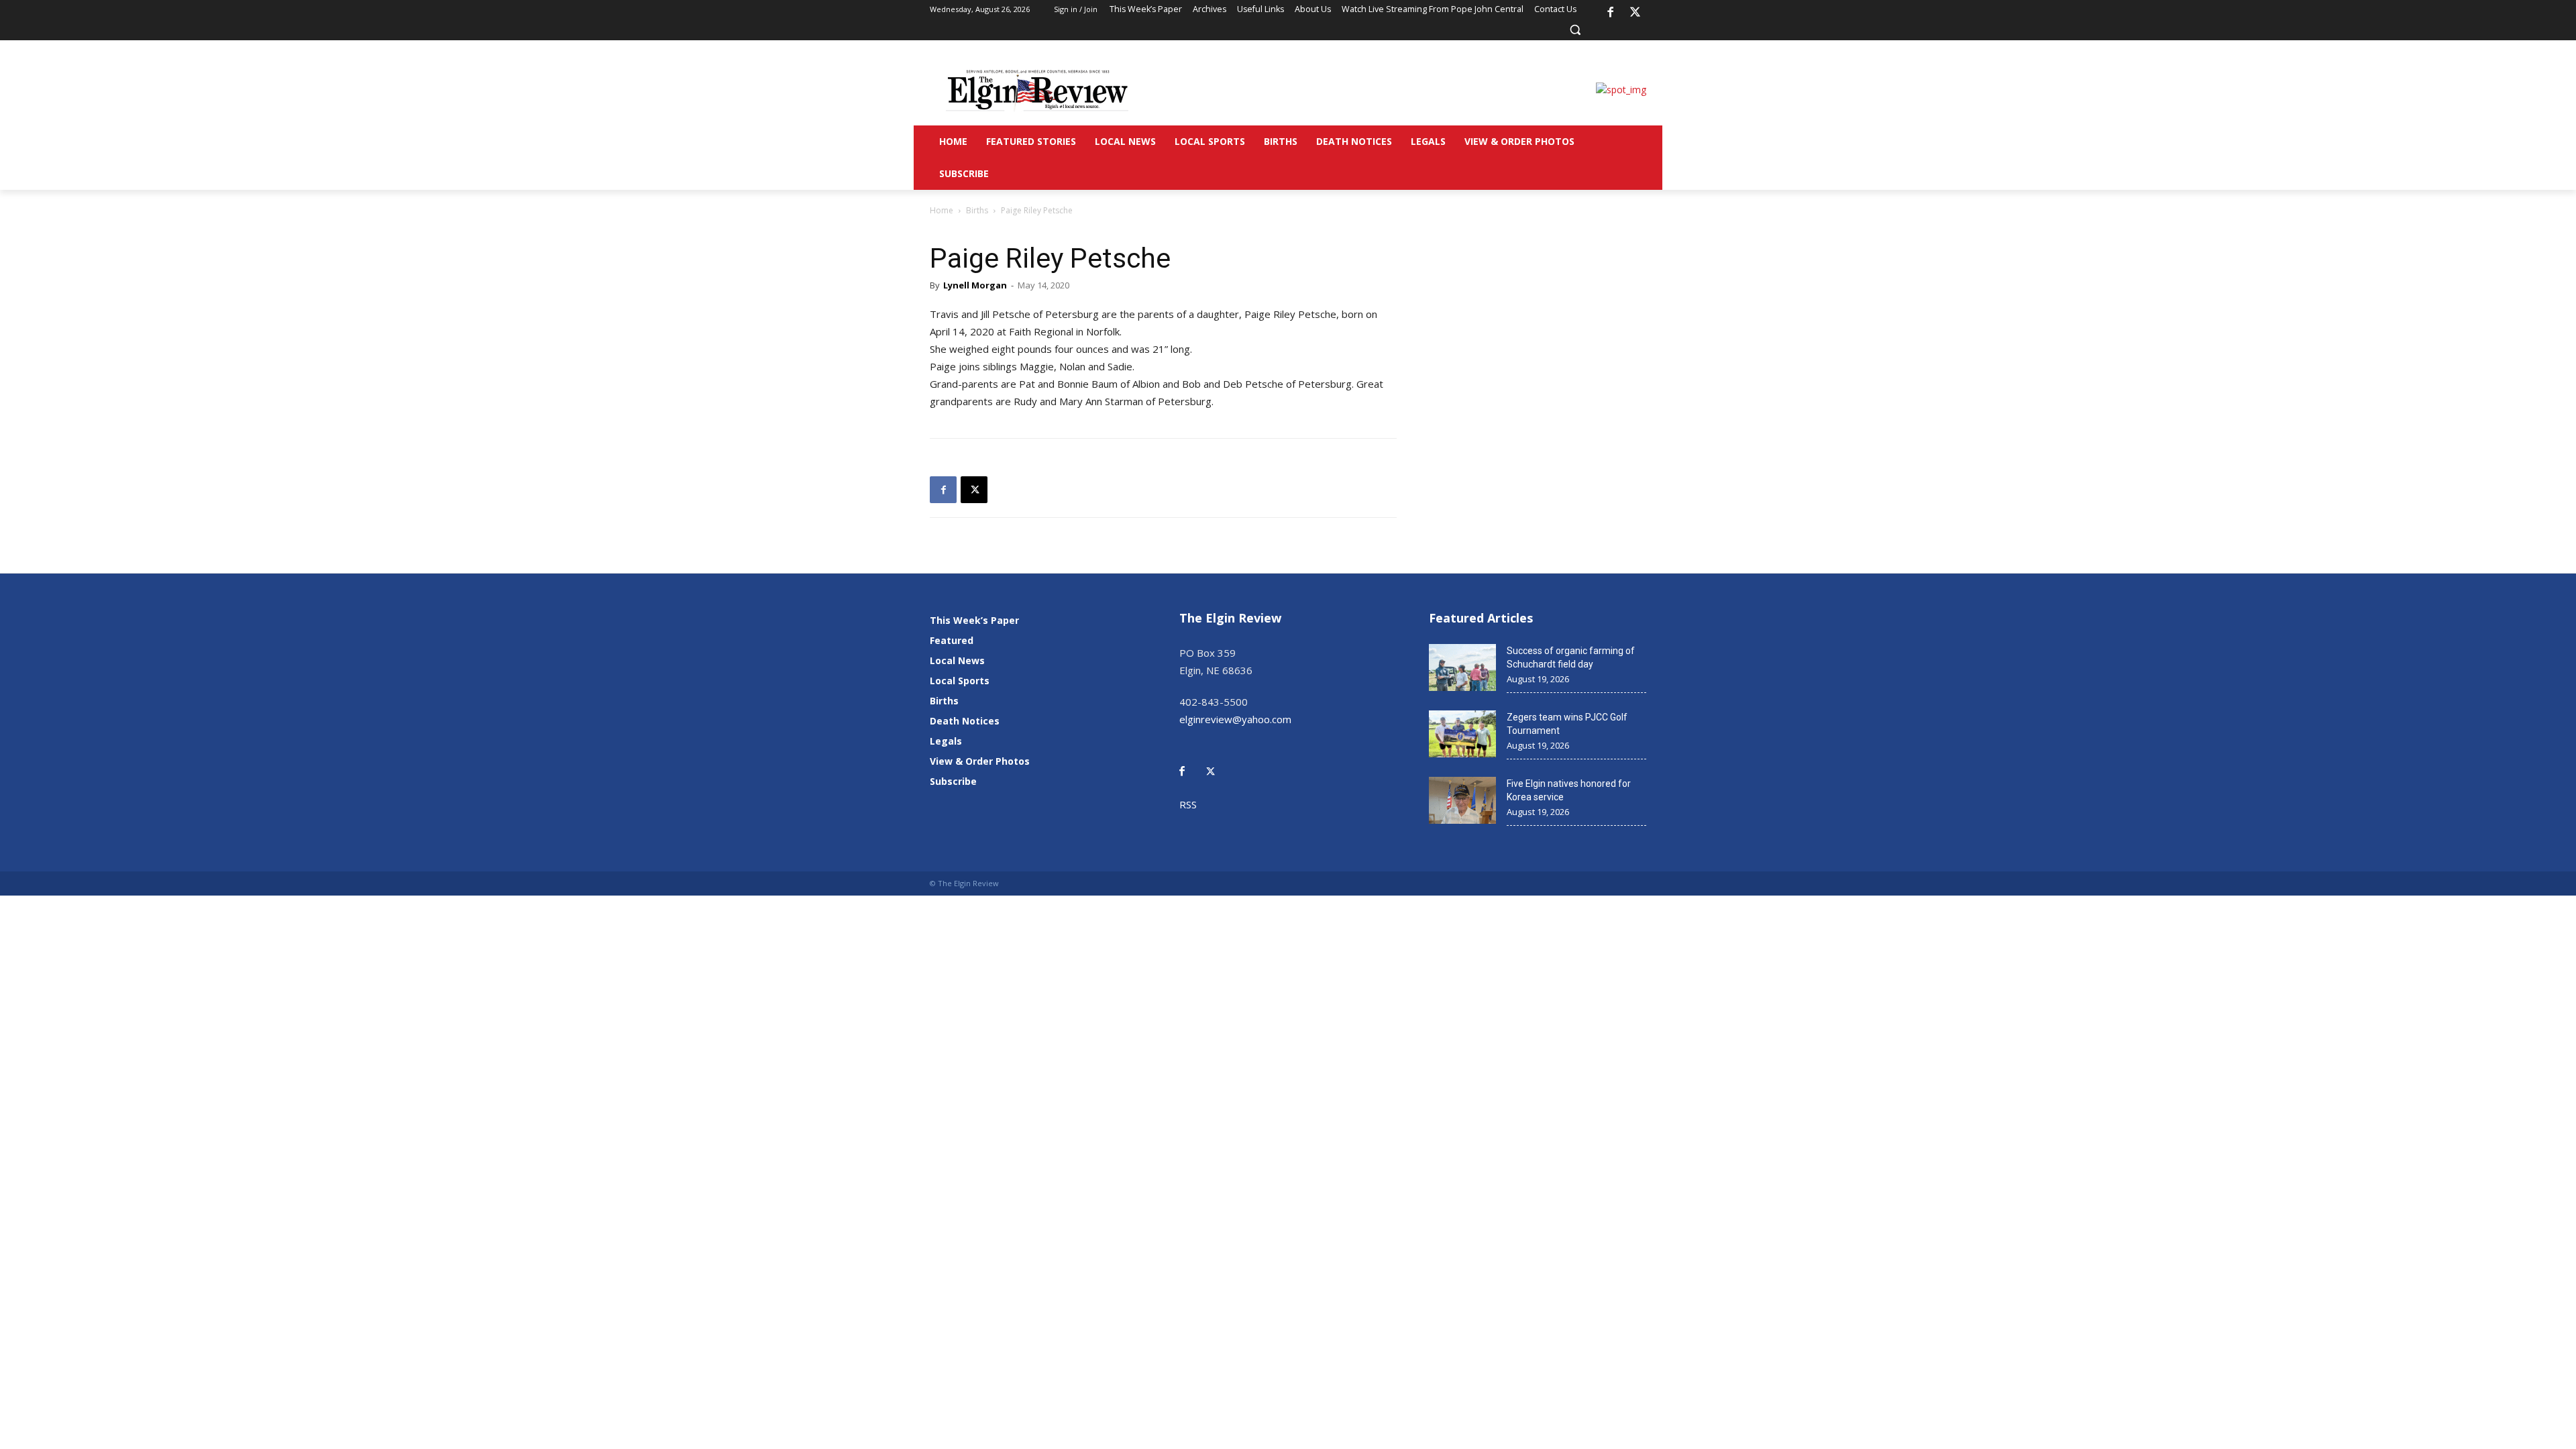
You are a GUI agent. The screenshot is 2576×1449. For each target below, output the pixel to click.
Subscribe (953, 781)
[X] (1635, 13)
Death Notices (965, 721)
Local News (957, 660)
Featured (952, 640)
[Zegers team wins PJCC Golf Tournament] (1462, 734)
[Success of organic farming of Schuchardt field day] (1462, 667)
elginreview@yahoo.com (1235, 719)
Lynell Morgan (975, 285)
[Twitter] (1218, 762)
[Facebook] (1610, 13)
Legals (946, 741)
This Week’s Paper (974, 620)
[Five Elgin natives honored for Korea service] (1462, 800)
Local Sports (960, 681)
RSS (1188, 804)
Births (977, 210)
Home (942, 210)
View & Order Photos (980, 761)
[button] (1575, 30)
